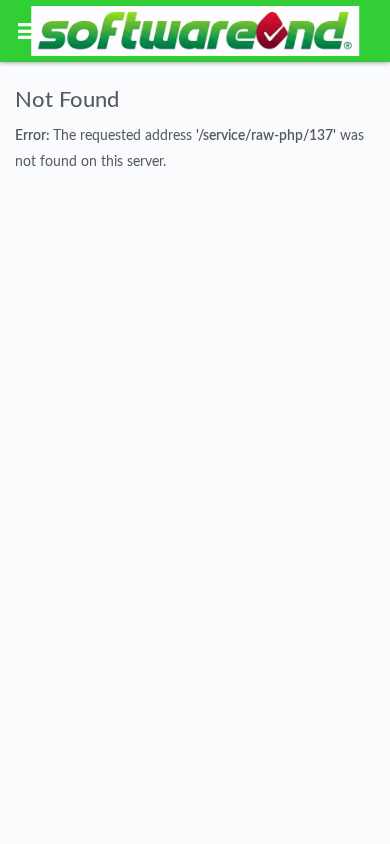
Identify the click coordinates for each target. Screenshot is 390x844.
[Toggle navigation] (27, 31)
